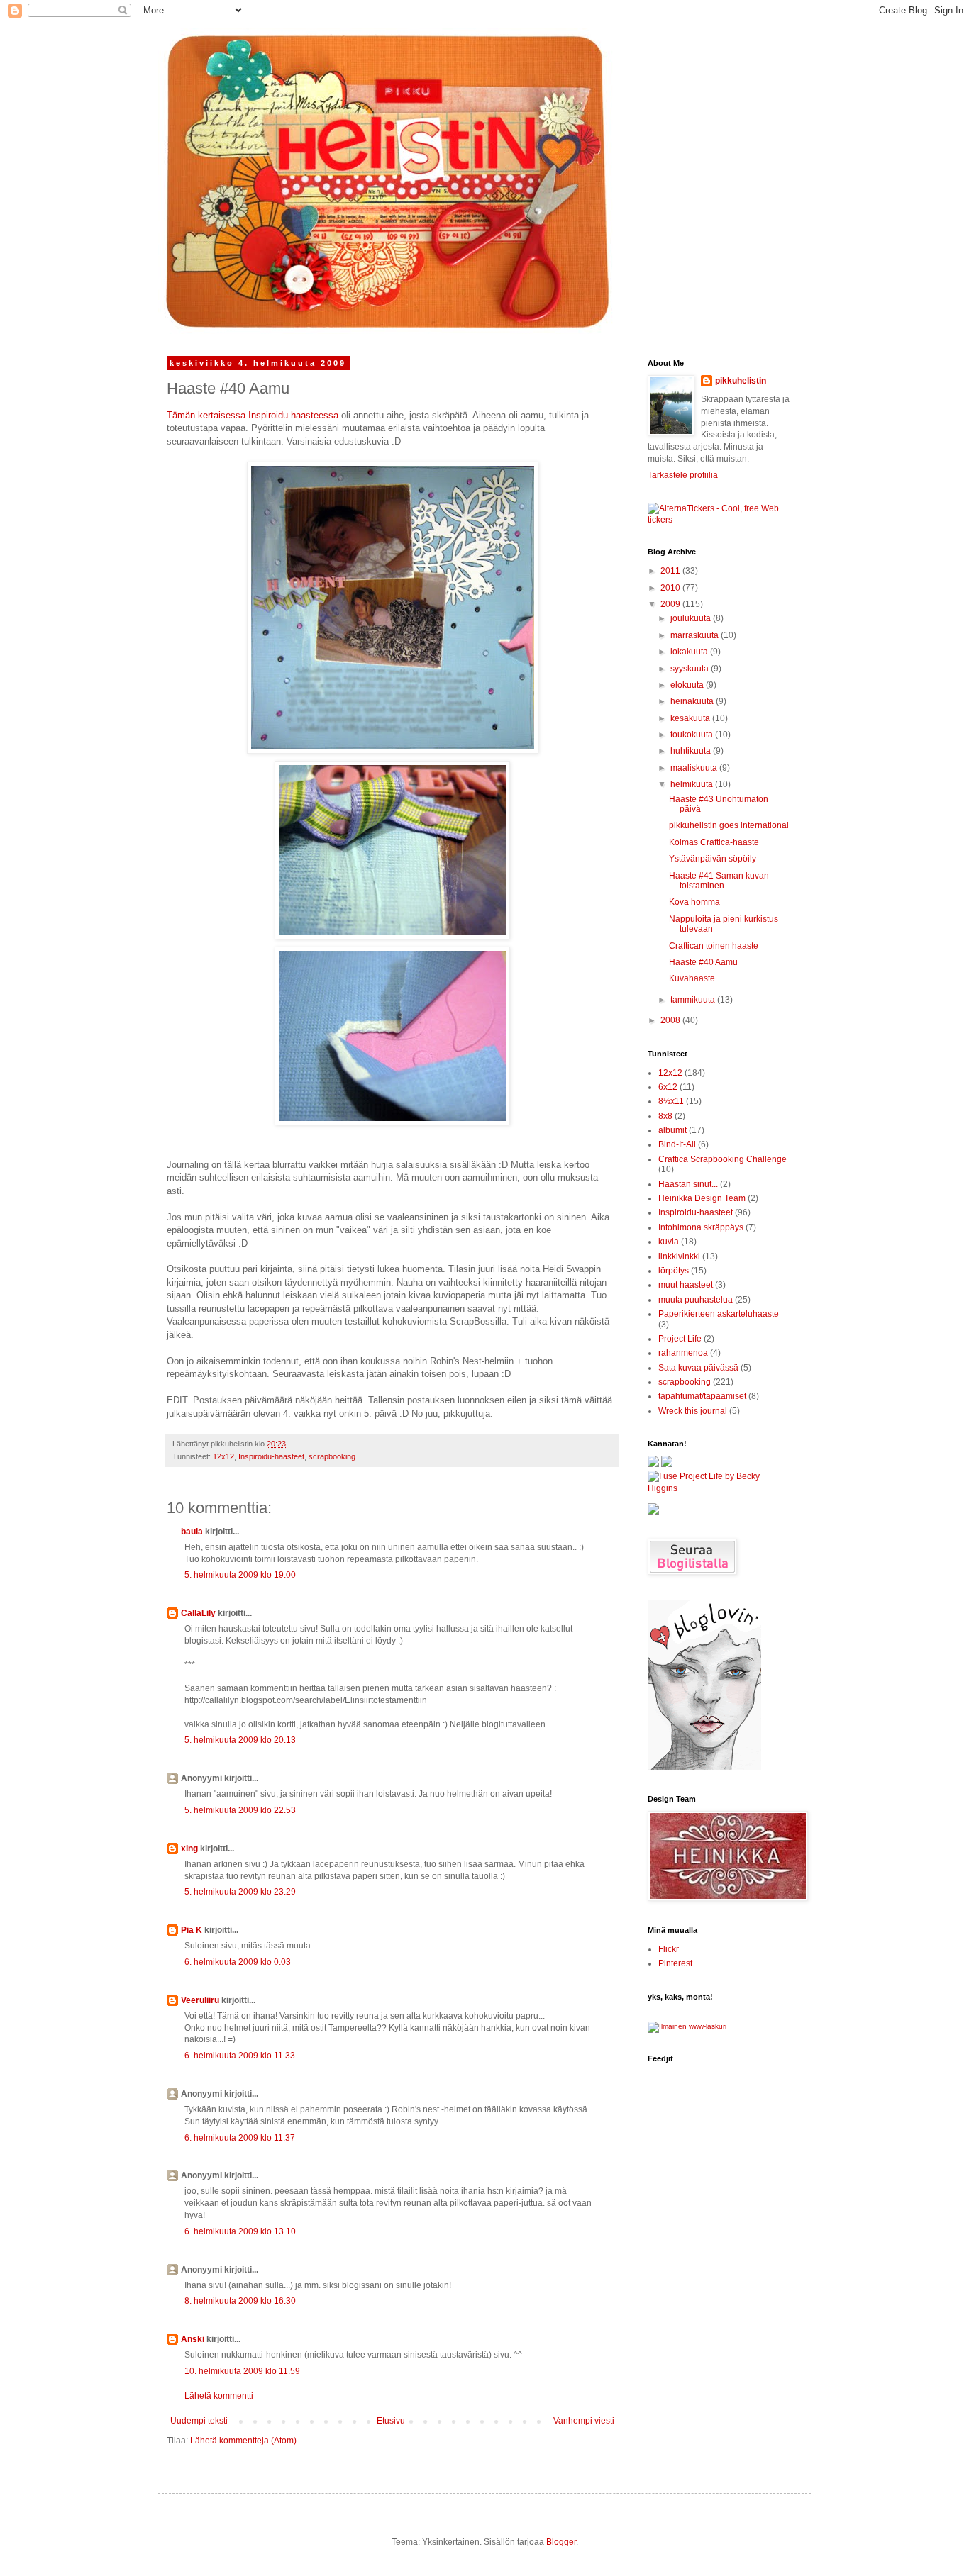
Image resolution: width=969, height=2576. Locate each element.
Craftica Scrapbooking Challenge (722, 1159)
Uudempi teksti (199, 2421)
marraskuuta (696, 635)
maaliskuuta (695, 768)
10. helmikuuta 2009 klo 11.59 (242, 2371)
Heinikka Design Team (702, 1198)
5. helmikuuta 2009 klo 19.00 (240, 1575)
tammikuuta (694, 1000)
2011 (671, 571)
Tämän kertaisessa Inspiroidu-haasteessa (253, 415)
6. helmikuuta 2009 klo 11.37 (240, 2138)
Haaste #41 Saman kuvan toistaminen (719, 881)
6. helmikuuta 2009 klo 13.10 (240, 2231)
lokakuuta (690, 652)
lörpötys (674, 1271)
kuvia (669, 1242)
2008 (671, 1020)
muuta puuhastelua (696, 1300)
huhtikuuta (692, 751)
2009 (671, 604)
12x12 (223, 1456)
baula (192, 1532)
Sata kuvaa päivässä (698, 1368)
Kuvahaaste (692, 978)
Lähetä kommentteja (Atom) (243, 2441)
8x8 (665, 1116)
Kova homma (694, 902)
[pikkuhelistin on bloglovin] (704, 1767)
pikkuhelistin (741, 381)
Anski (193, 2339)
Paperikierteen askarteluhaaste (719, 1314)
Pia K (192, 1930)
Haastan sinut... (688, 1184)
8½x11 (671, 1101)
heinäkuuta (693, 701)
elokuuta (688, 685)
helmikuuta (693, 784)
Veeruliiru (200, 2000)
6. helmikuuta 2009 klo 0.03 (238, 1962)
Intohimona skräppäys (701, 1227)
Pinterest (675, 1963)
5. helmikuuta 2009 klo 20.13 (240, 1740)
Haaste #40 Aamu (703, 962)
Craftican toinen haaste (714, 946)
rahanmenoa (683, 1353)
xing (189, 1849)
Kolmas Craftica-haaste (714, 842)
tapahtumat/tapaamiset (702, 1396)
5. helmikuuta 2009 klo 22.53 (240, 1810)
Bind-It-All (677, 1144)
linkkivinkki (679, 1256)
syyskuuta (691, 669)
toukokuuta (693, 735)
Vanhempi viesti (584, 2421)
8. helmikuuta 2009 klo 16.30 (240, 2301)
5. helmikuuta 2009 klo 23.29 (240, 1892)
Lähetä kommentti (219, 2396)
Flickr (669, 1949)
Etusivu (391, 2421)
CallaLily (198, 1613)
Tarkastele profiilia (683, 475)
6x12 (668, 1087)
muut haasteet (686, 1285)
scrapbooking (332, 1456)
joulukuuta (692, 618)
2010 (671, 588)
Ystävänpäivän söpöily (713, 859)
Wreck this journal (693, 1411)
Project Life (680, 1339)
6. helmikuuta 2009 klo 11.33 (240, 2056)
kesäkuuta (691, 718)
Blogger (561, 2542)
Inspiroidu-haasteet (271, 1456)
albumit (672, 1130)
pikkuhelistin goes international (729, 825)
